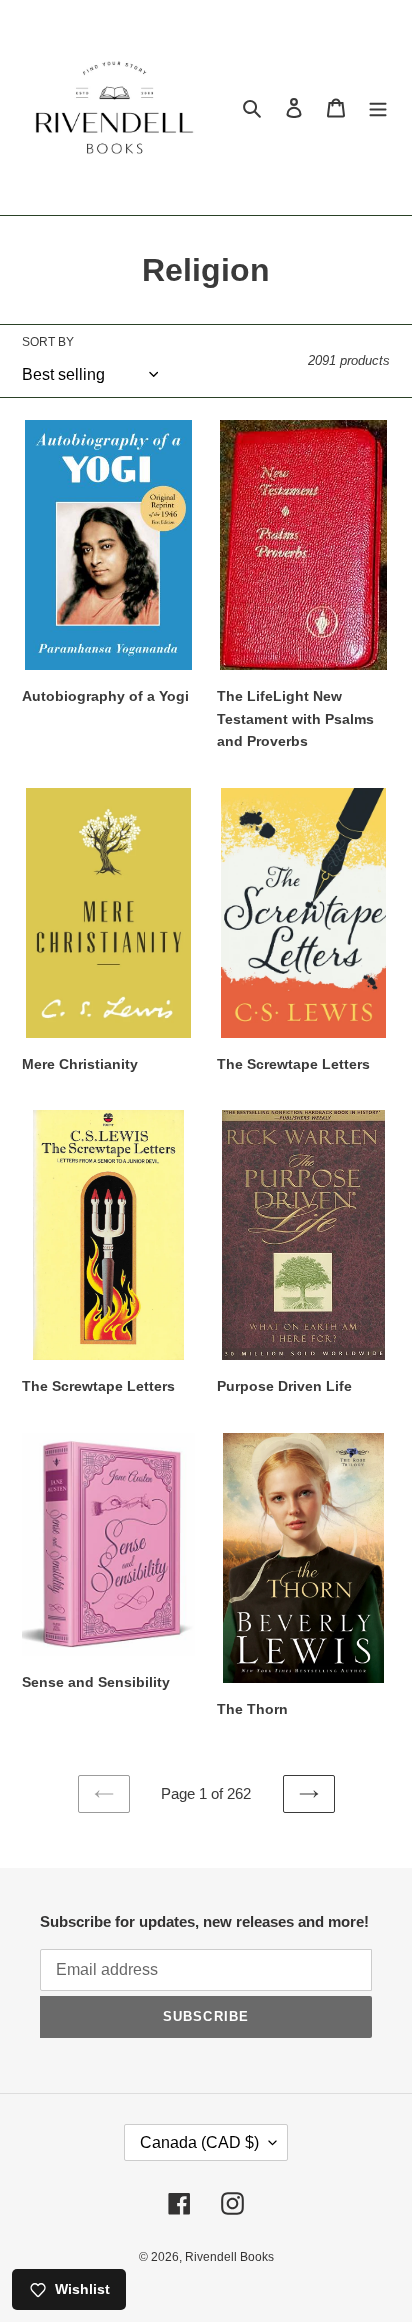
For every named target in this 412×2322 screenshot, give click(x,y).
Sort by (48, 342)
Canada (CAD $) (199, 2142)
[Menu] (378, 107)
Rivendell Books (229, 2257)
